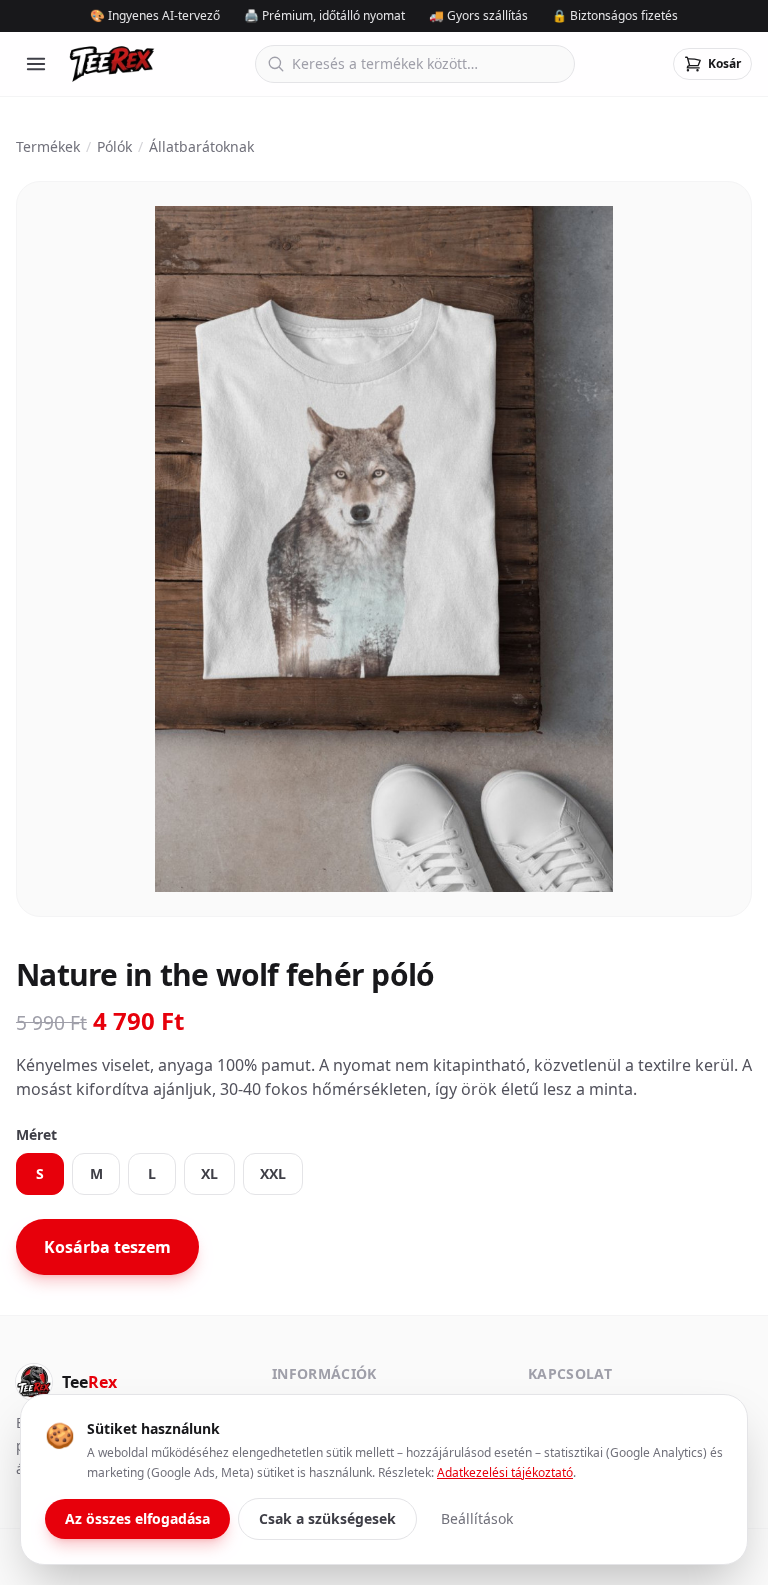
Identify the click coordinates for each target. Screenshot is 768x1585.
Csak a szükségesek (327, 1518)
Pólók (114, 146)
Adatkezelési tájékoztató (505, 1472)
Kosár (724, 63)
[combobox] (415, 64)
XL (209, 1173)
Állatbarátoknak (201, 146)
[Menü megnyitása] (36, 64)
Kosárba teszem (107, 1247)
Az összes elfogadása (137, 1518)
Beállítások (477, 1518)
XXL (273, 1173)
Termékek (48, 146)
